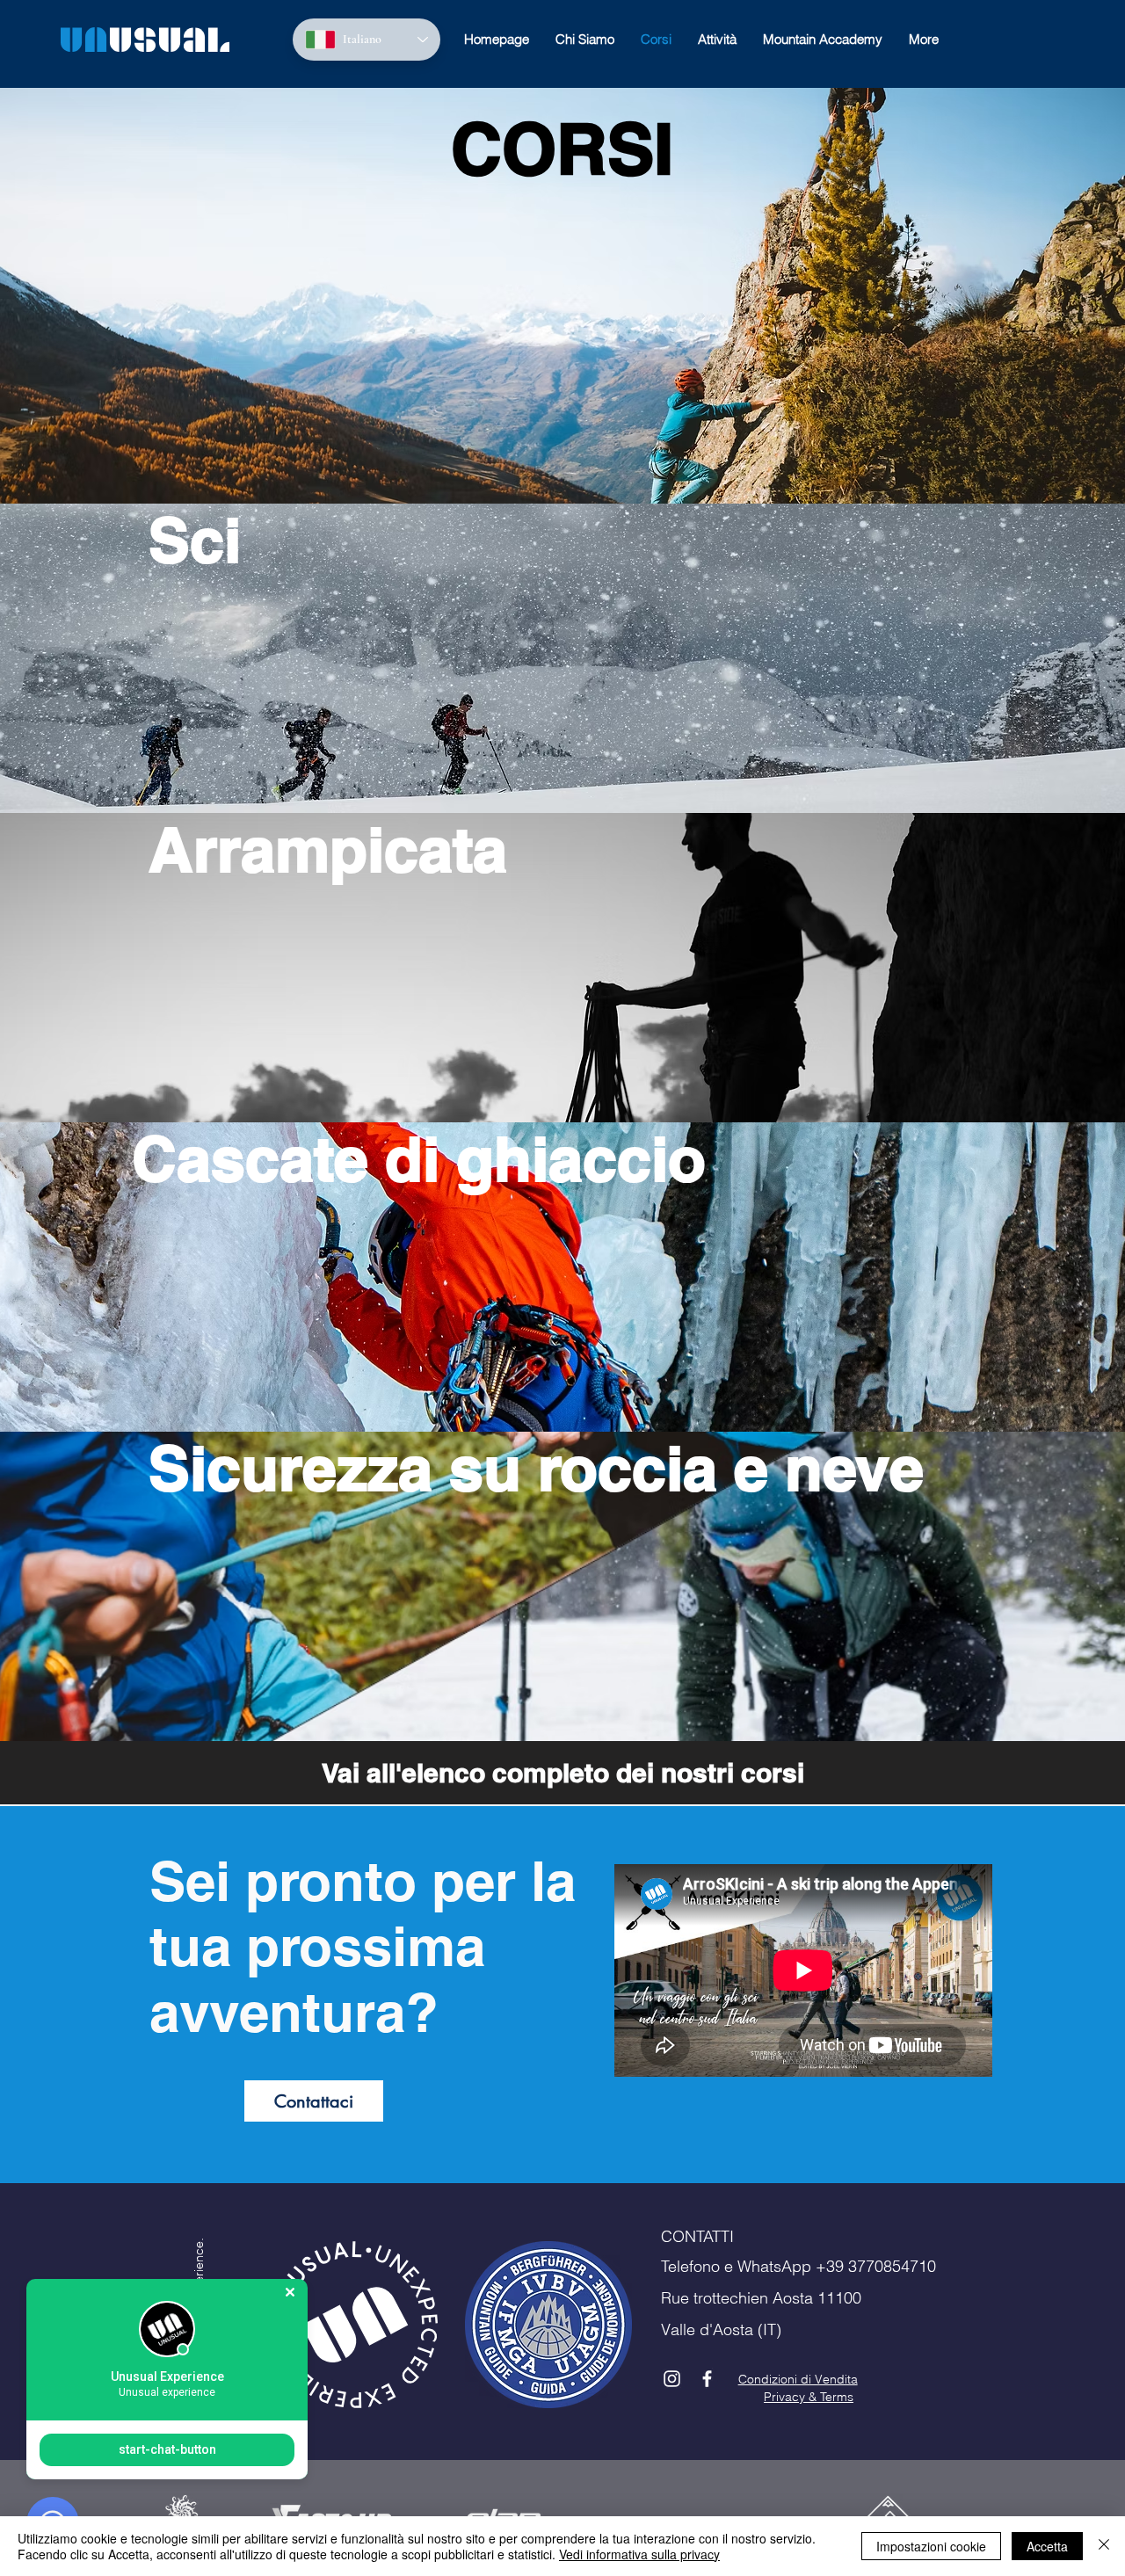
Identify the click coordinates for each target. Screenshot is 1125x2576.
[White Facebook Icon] (707, 2379)
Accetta (1047, 2546)
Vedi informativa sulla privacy (639, 2554)
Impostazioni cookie (931, 2546)
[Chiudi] (1104, 2546)
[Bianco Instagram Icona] (672, 2379)
